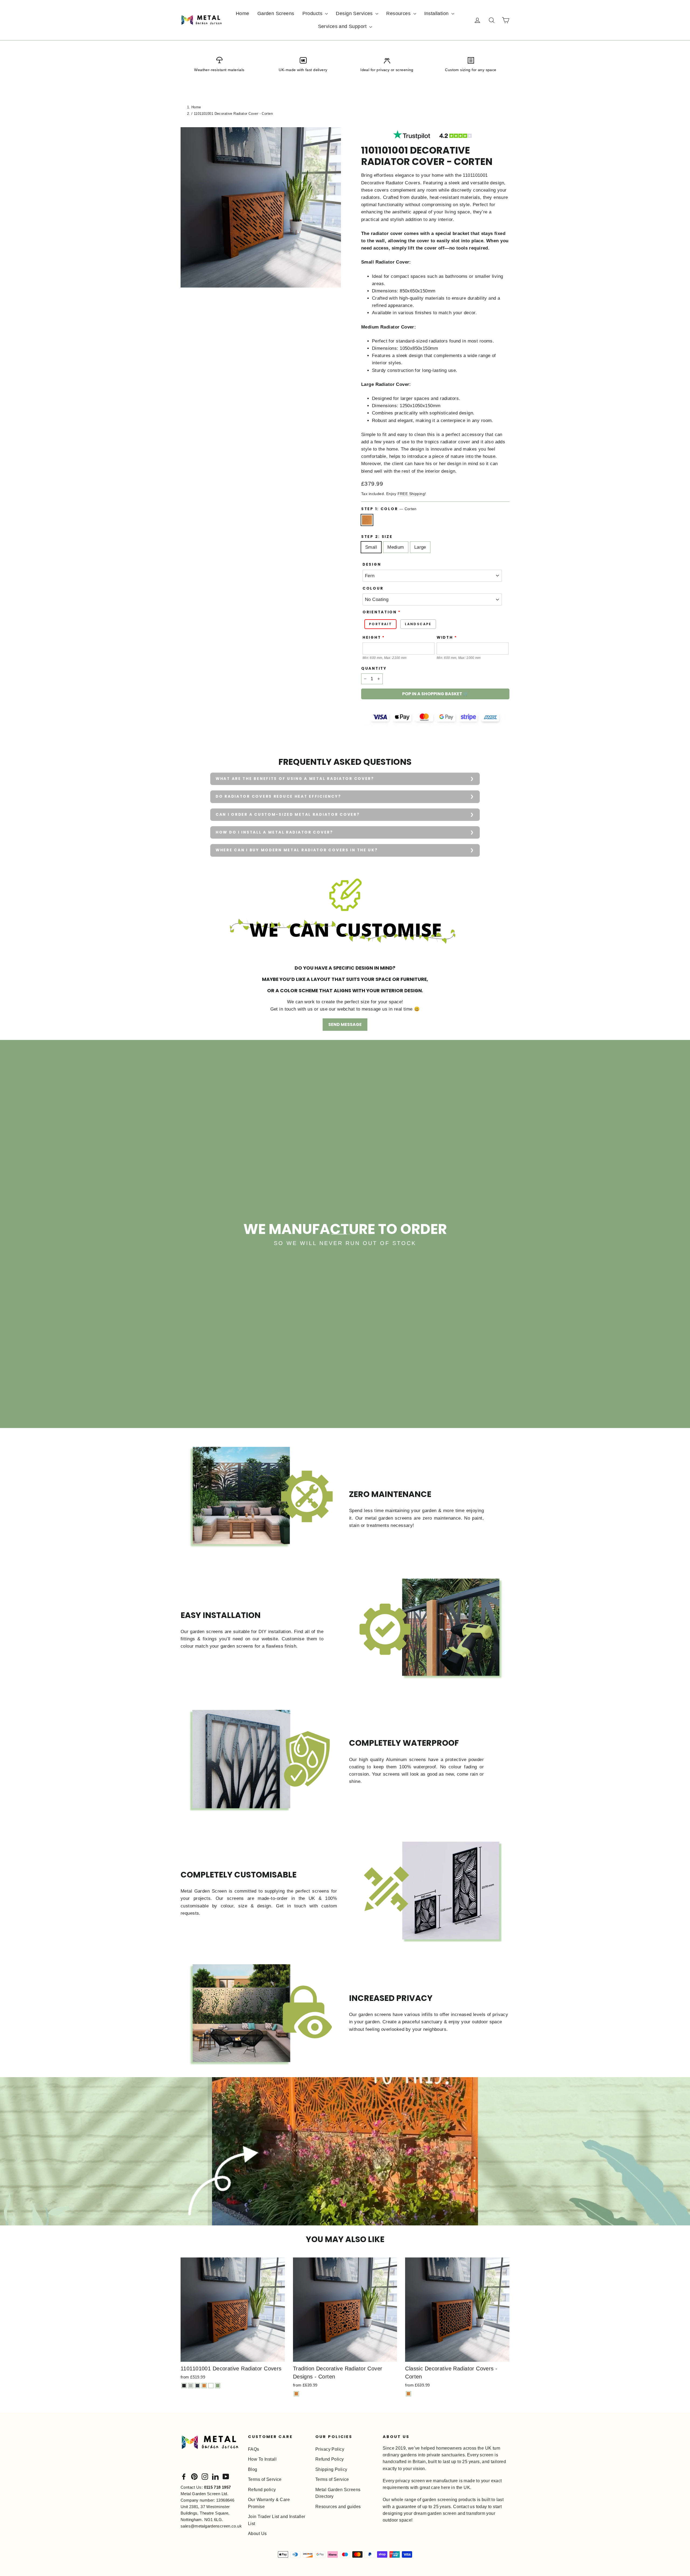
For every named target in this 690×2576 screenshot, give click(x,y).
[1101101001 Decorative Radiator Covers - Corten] (204, 2386)
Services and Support (343, 26)
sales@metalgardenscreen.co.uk (211, 2526)
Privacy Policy (330, 2449)
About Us (257, 2534)
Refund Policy (330, 2459)
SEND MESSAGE (345, 1024)
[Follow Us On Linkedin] (215, 2476)
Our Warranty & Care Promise (269, 2503)
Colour (373, 589)
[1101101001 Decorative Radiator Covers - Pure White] (211, 2386)
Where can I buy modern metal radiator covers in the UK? (297, 850)
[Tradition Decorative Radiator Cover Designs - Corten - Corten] (296, 2394)
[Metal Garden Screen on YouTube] (226, 2476)
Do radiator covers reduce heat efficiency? (278, 796)
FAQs (254, 2449)
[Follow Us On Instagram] (205, 2476)
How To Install (262, 2459)
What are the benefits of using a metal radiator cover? (295, 779)
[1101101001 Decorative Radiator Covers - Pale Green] (218, 2386)
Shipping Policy (331, 2469)
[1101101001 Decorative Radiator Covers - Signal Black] (184, 2386)
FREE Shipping (411, 494)
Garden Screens (276, 13)
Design (372, 565)
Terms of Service (265, 2479)
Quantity (374, 669)
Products (313, 13)
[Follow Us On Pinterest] (194, 2476)
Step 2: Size (377, 537)
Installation (437, 13)
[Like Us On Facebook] (184, 2476)
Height (372, 638)
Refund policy (262, 2490)
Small (371, 547)
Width (445, 638)
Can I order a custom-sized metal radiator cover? (288, 815)
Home (243, 13)
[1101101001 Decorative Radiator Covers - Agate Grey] (191, 2386)
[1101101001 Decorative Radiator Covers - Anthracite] (197, 2386)
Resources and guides (338, 2507)
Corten (367, 520)
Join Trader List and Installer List (277, 2520)
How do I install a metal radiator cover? (274, 832)
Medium (396, 547)
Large (420, 547)
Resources (399, 13)
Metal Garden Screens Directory (338, 2493)
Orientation (380, 612)
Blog (253, 2469)
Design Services (355, 13)
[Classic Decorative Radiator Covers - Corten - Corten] (408, 2394)
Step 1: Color (389, 509)
